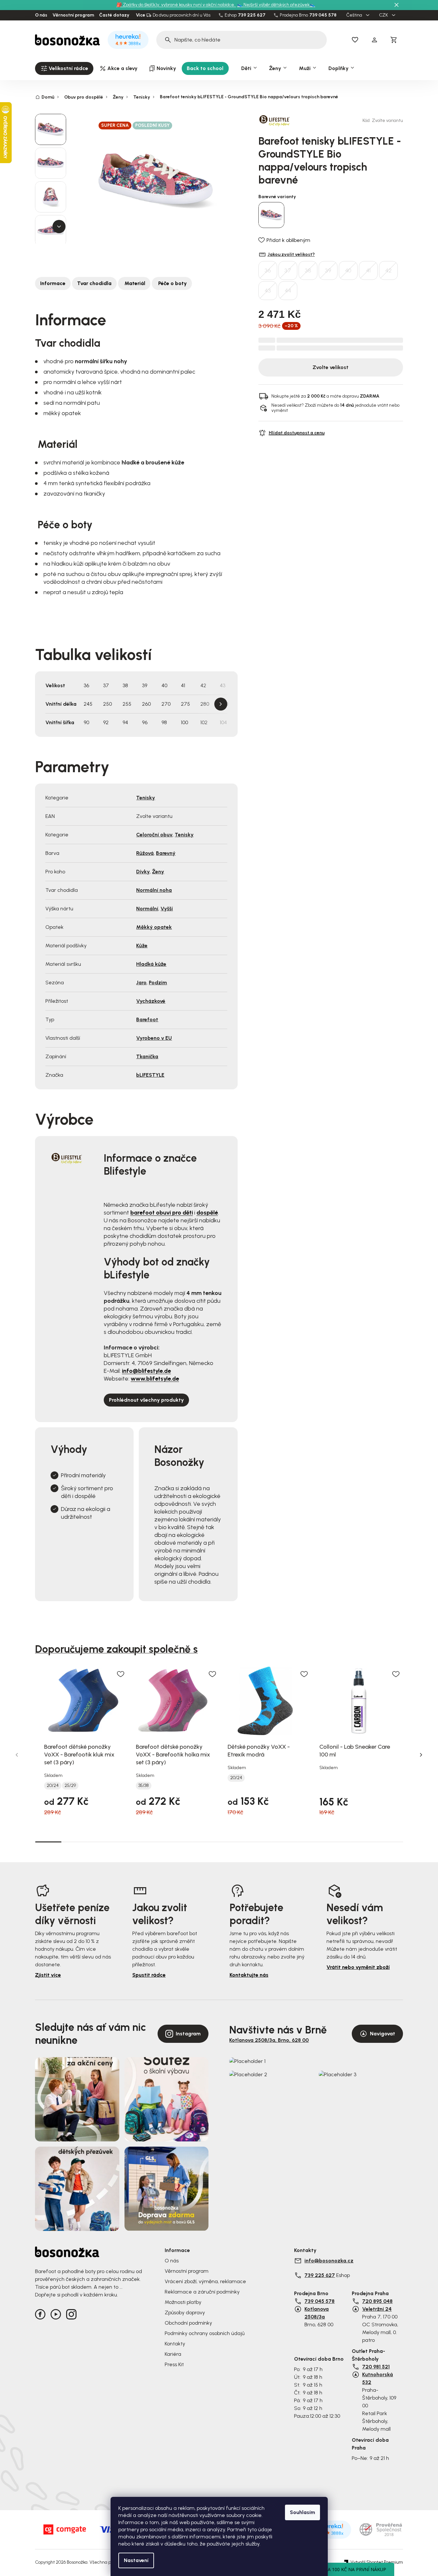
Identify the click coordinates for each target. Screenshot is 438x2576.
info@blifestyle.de (146, 1371)
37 (288, 270)
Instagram (188, 2034)
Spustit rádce (149, 1975)
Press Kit (174, 2364)
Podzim (158, 982)
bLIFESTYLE (150, 1075)
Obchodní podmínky (188, 2323)
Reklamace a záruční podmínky (202, 2292)
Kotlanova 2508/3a (317, 2313)
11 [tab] (311, 1842)
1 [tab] (48, 1841)
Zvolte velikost (331, 367)
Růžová (145, 853)
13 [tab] (364, 1842)
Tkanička (147, 1056)
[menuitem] (64, 68)
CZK (384, 15)
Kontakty (175, 2344)
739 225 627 (252, 15)
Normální (147, 909)
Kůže (142, 946)
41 (368, 270)
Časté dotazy (114, 15)
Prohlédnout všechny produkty (146, 1400)
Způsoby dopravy (185, 2312)
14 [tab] (390, 1842)
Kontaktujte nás (249, 1975)
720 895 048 (377, 2301)
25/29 (70, 1786)
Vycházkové (151, 1001)
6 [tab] (179, 1842)
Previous (17, 1755)
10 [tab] (285, 1842)
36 (268, 270)
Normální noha (154, 890)
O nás (41, 15)
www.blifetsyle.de (155, 1379)
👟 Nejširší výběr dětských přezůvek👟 (276, 5)
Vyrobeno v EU (154, 1038)
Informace (53, 283)
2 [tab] (74, 1842)
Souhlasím (302, 2512)
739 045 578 (323, 15)
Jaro (141, 982)
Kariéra (173, 2354)
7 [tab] (206, 1842)
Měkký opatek (154, 927)
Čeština (355, 15)
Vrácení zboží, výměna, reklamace (205, 2281)
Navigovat (383, 2034)
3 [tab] (101, 1842)
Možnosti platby (183, 2302)
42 (388, 270)
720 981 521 (376, 2367)
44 (288, 291)
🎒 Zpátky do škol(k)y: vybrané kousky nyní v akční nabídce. (176, 5)
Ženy (158, 872)
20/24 (53, 1786)
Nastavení (136, 2560)
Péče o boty (172, 283)
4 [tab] (127, 1842)
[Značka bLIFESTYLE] (281, 120)
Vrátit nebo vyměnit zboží (358, 1967)
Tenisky (146, 798)
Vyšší (167, 909)
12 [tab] (337, 1842)
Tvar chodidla (94, 283)
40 (348, 270)
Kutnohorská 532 (378, 2378)
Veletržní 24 (377, 2309)
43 (268, 291)
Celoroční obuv (154, 835)
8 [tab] (232, 1842)
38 (308, 270)
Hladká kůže (151, 964)
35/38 (144, 1786)
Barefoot (147, 1019)
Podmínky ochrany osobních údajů (205, 2333)
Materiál (134, 283)
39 (328, 270)
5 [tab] (153, 1842)
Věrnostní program (73, 15)
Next (221, 704)
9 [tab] (259, 1842)
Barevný (166, 853)
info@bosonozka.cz (329, 2261)
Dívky (143, 872)
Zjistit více (48, 1975)
